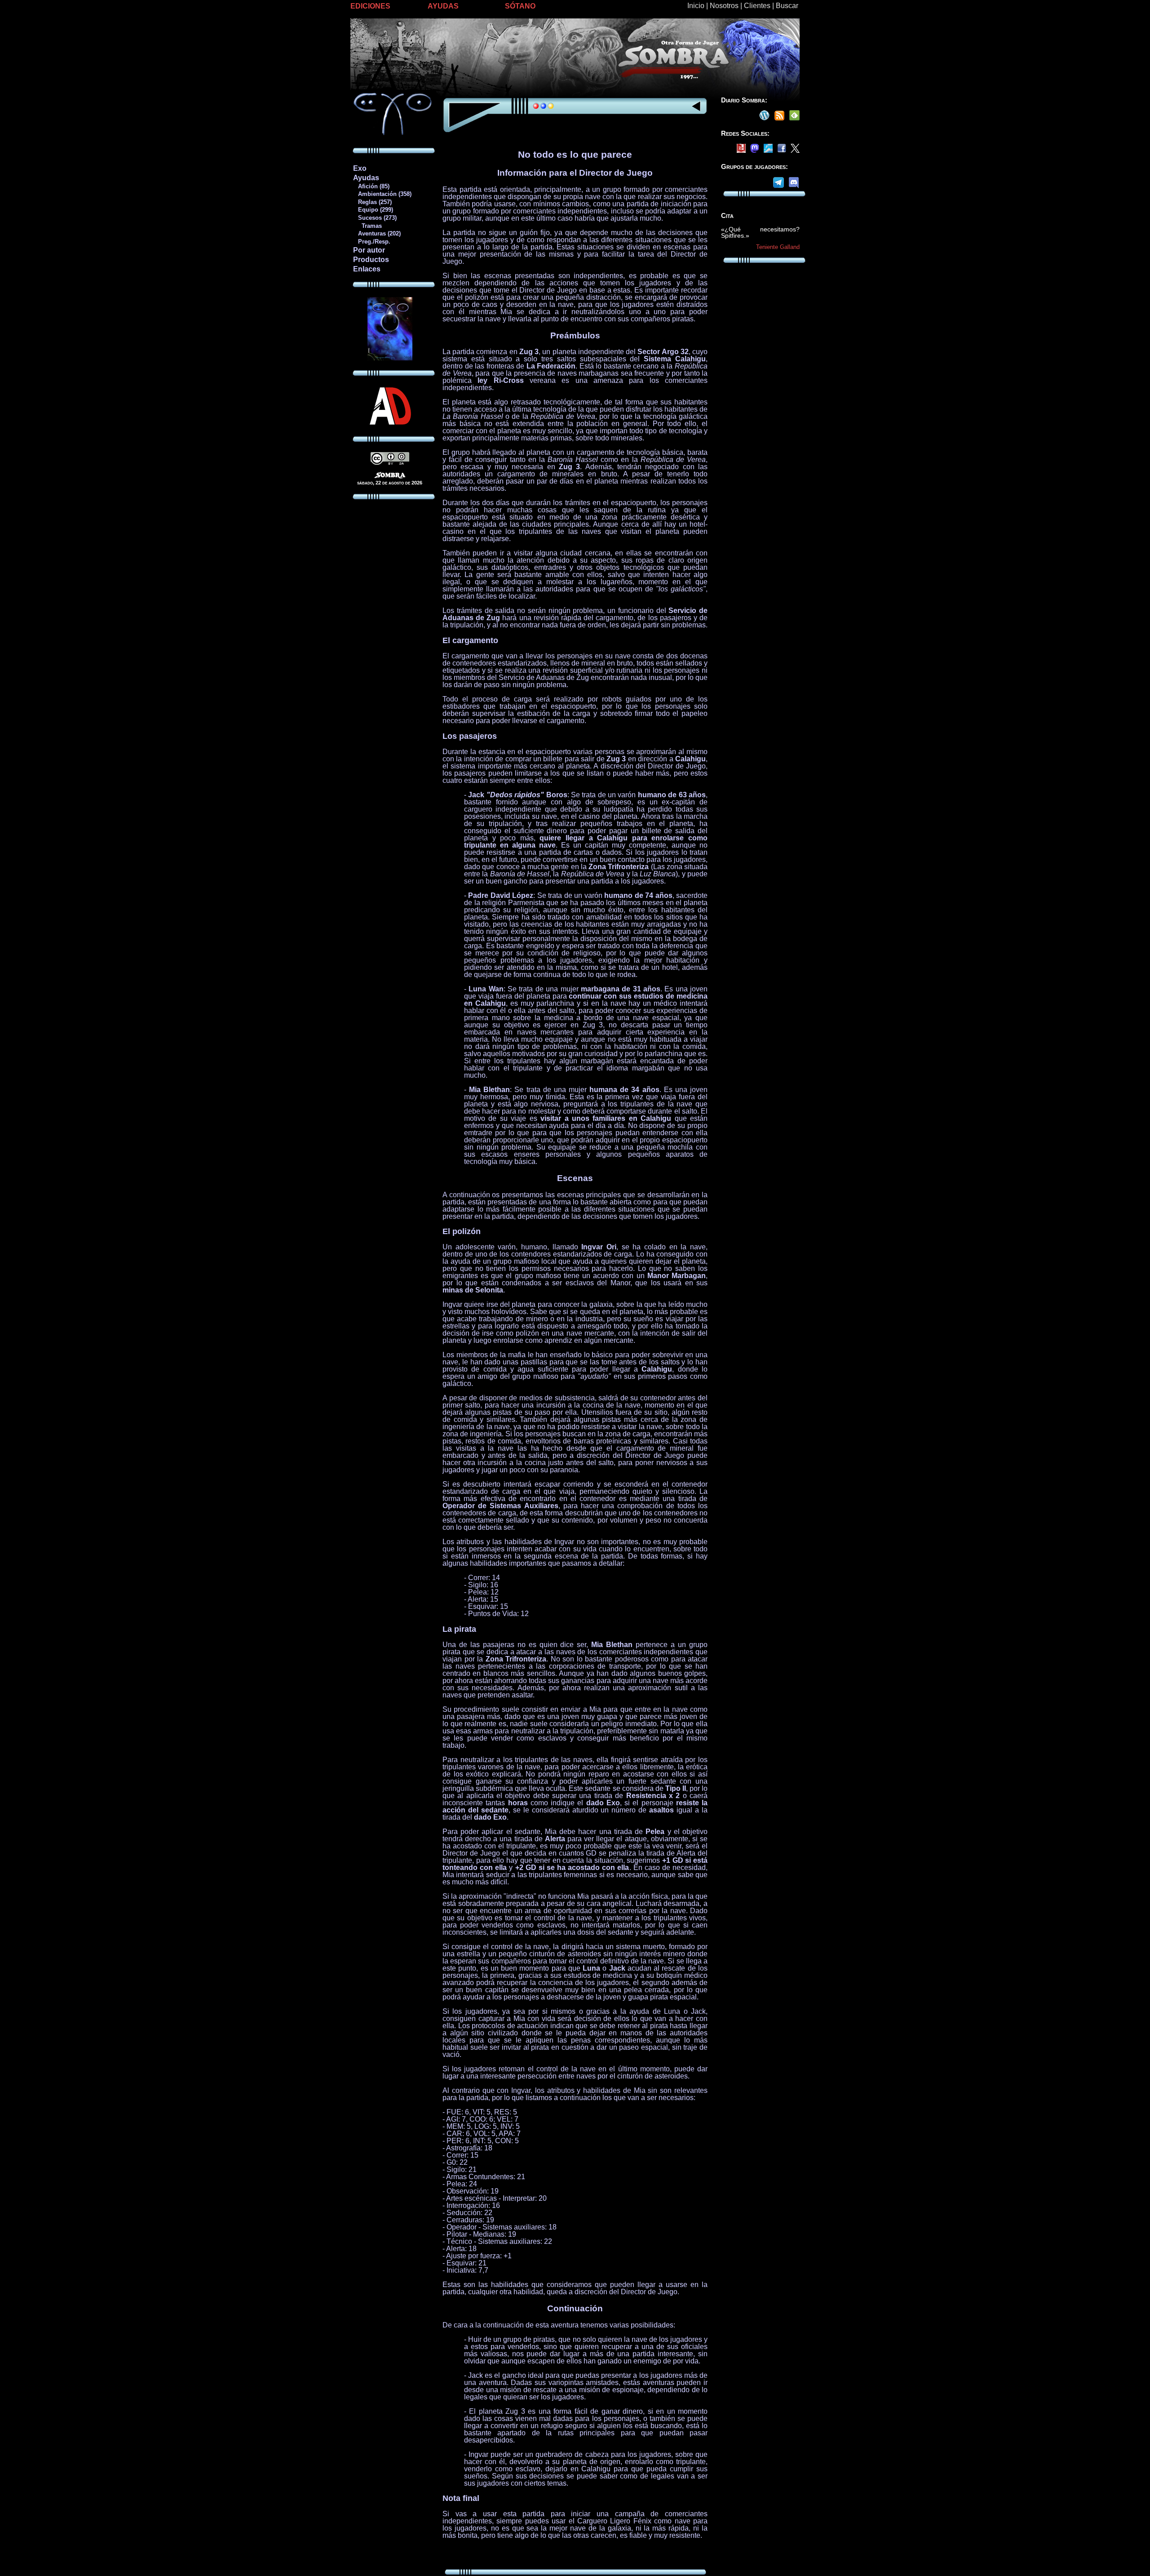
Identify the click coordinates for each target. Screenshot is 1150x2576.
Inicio (696, 6)
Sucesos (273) (375, 218)
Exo (360, 168)
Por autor (369, 250)
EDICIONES (370, 6)
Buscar (787, 6)
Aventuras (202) (377, 233)
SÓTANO (520, 6)
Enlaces (367, 269)
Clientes (757, 6)
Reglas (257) (372, 202)
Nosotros (724, 6)
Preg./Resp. (372, 242)
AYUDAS (443, 6)
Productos (371, 260)
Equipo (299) (373, 210)
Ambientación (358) (382, 194)
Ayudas (366, 178)
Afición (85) (371, 186)
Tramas (367, 226)
